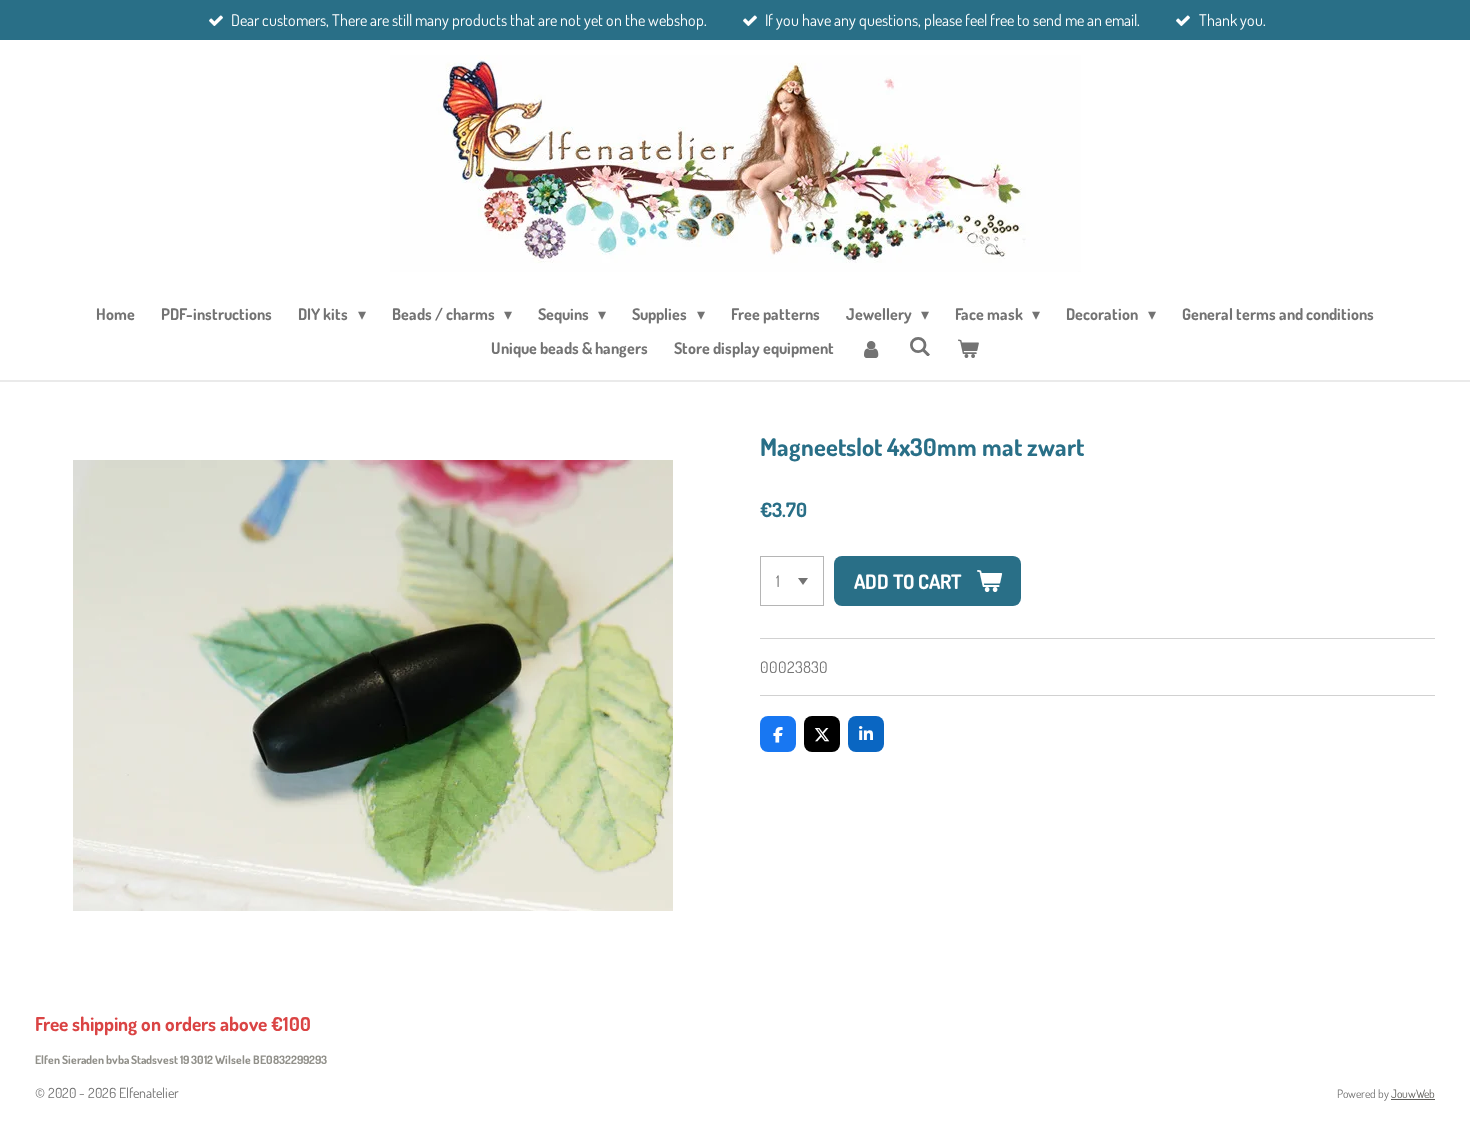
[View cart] (968, 348)
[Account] (871, 348)
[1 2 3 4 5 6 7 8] (792, 581)
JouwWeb (1413, 1093)
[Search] (919, 346)
